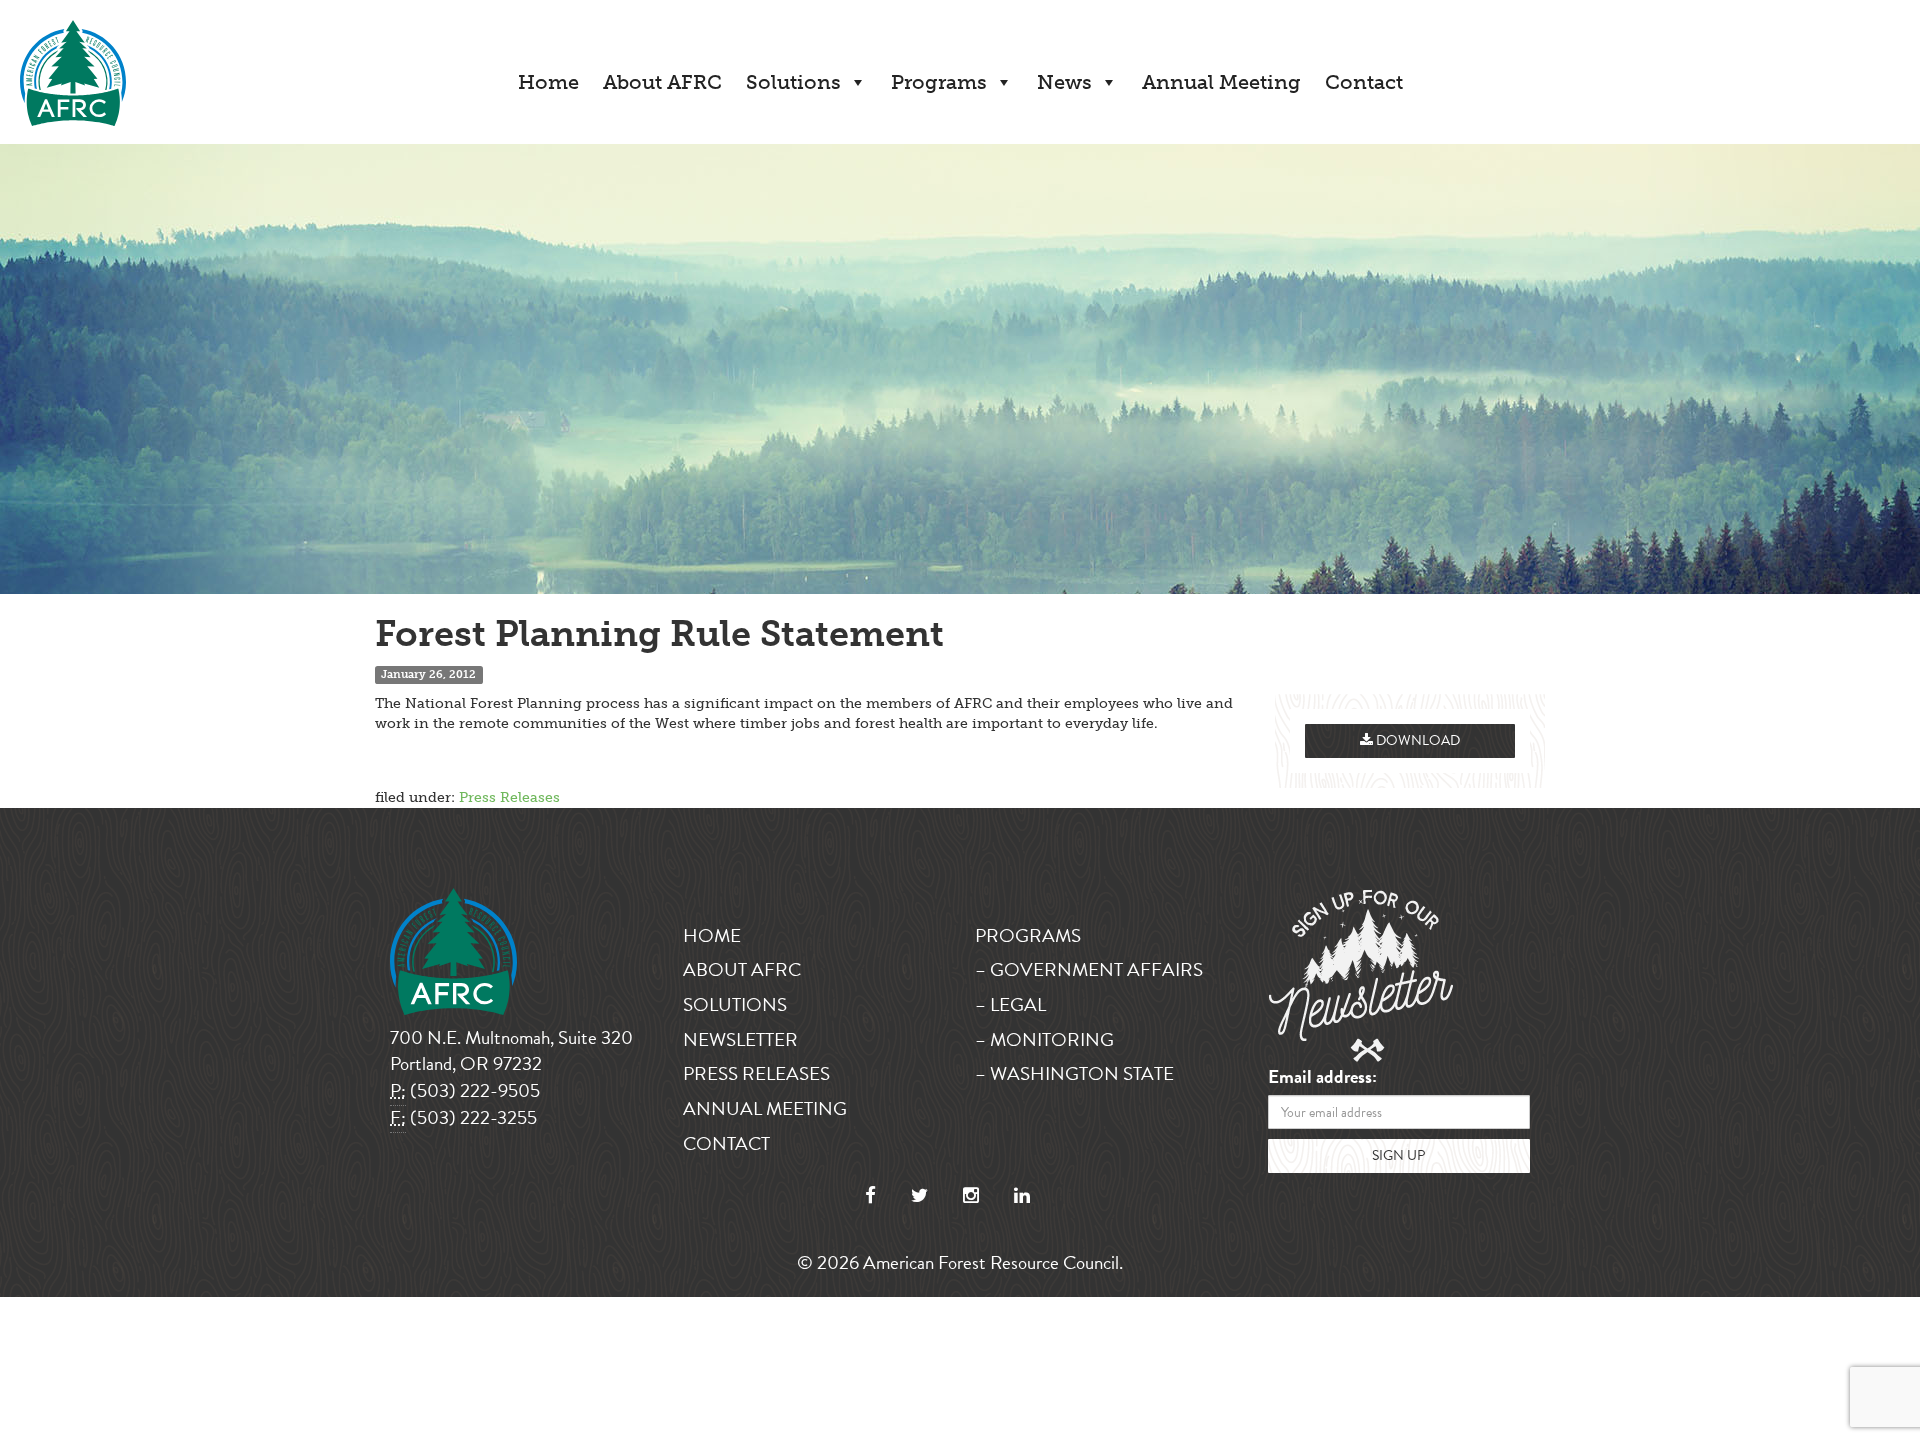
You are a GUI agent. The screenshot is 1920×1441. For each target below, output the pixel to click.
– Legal (1010, 1004)
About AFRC (662, 82)
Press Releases (509, 797)
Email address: (1322, 1077)
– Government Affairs (1089, 969)
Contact (1364, 82)
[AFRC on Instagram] (971, 1195)
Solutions (793, 82)
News (1064, 82)
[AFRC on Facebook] (870, 1195)
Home (548, 82)
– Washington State (1074, 1073)
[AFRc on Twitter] (919, 1195)
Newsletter (740, 1039)
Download (1416, 740)
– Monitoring (1044, 1039)
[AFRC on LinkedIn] (1022, 1195)
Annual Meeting (1221, 82)
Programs (939, 82)
